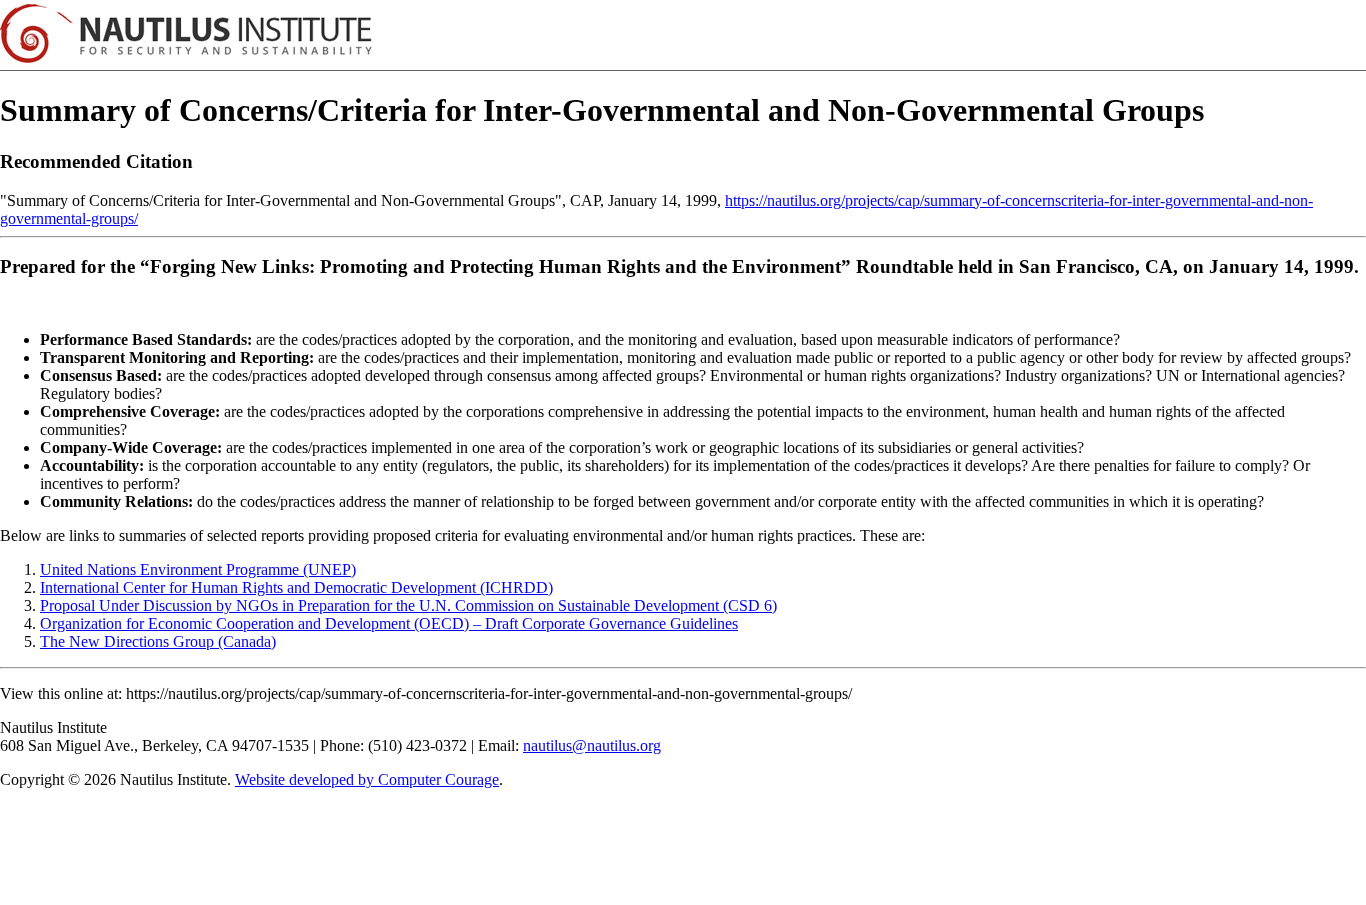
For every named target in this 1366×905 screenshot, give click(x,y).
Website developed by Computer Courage (367, 779)
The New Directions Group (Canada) (158, 641)
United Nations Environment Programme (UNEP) (198, 569)
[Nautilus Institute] (683, 35)
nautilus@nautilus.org (592, 745)
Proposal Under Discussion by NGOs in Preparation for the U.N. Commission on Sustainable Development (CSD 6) (408, 605)
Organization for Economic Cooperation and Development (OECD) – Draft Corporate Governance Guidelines (389, 623)
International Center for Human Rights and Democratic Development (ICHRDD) (296, 587)
